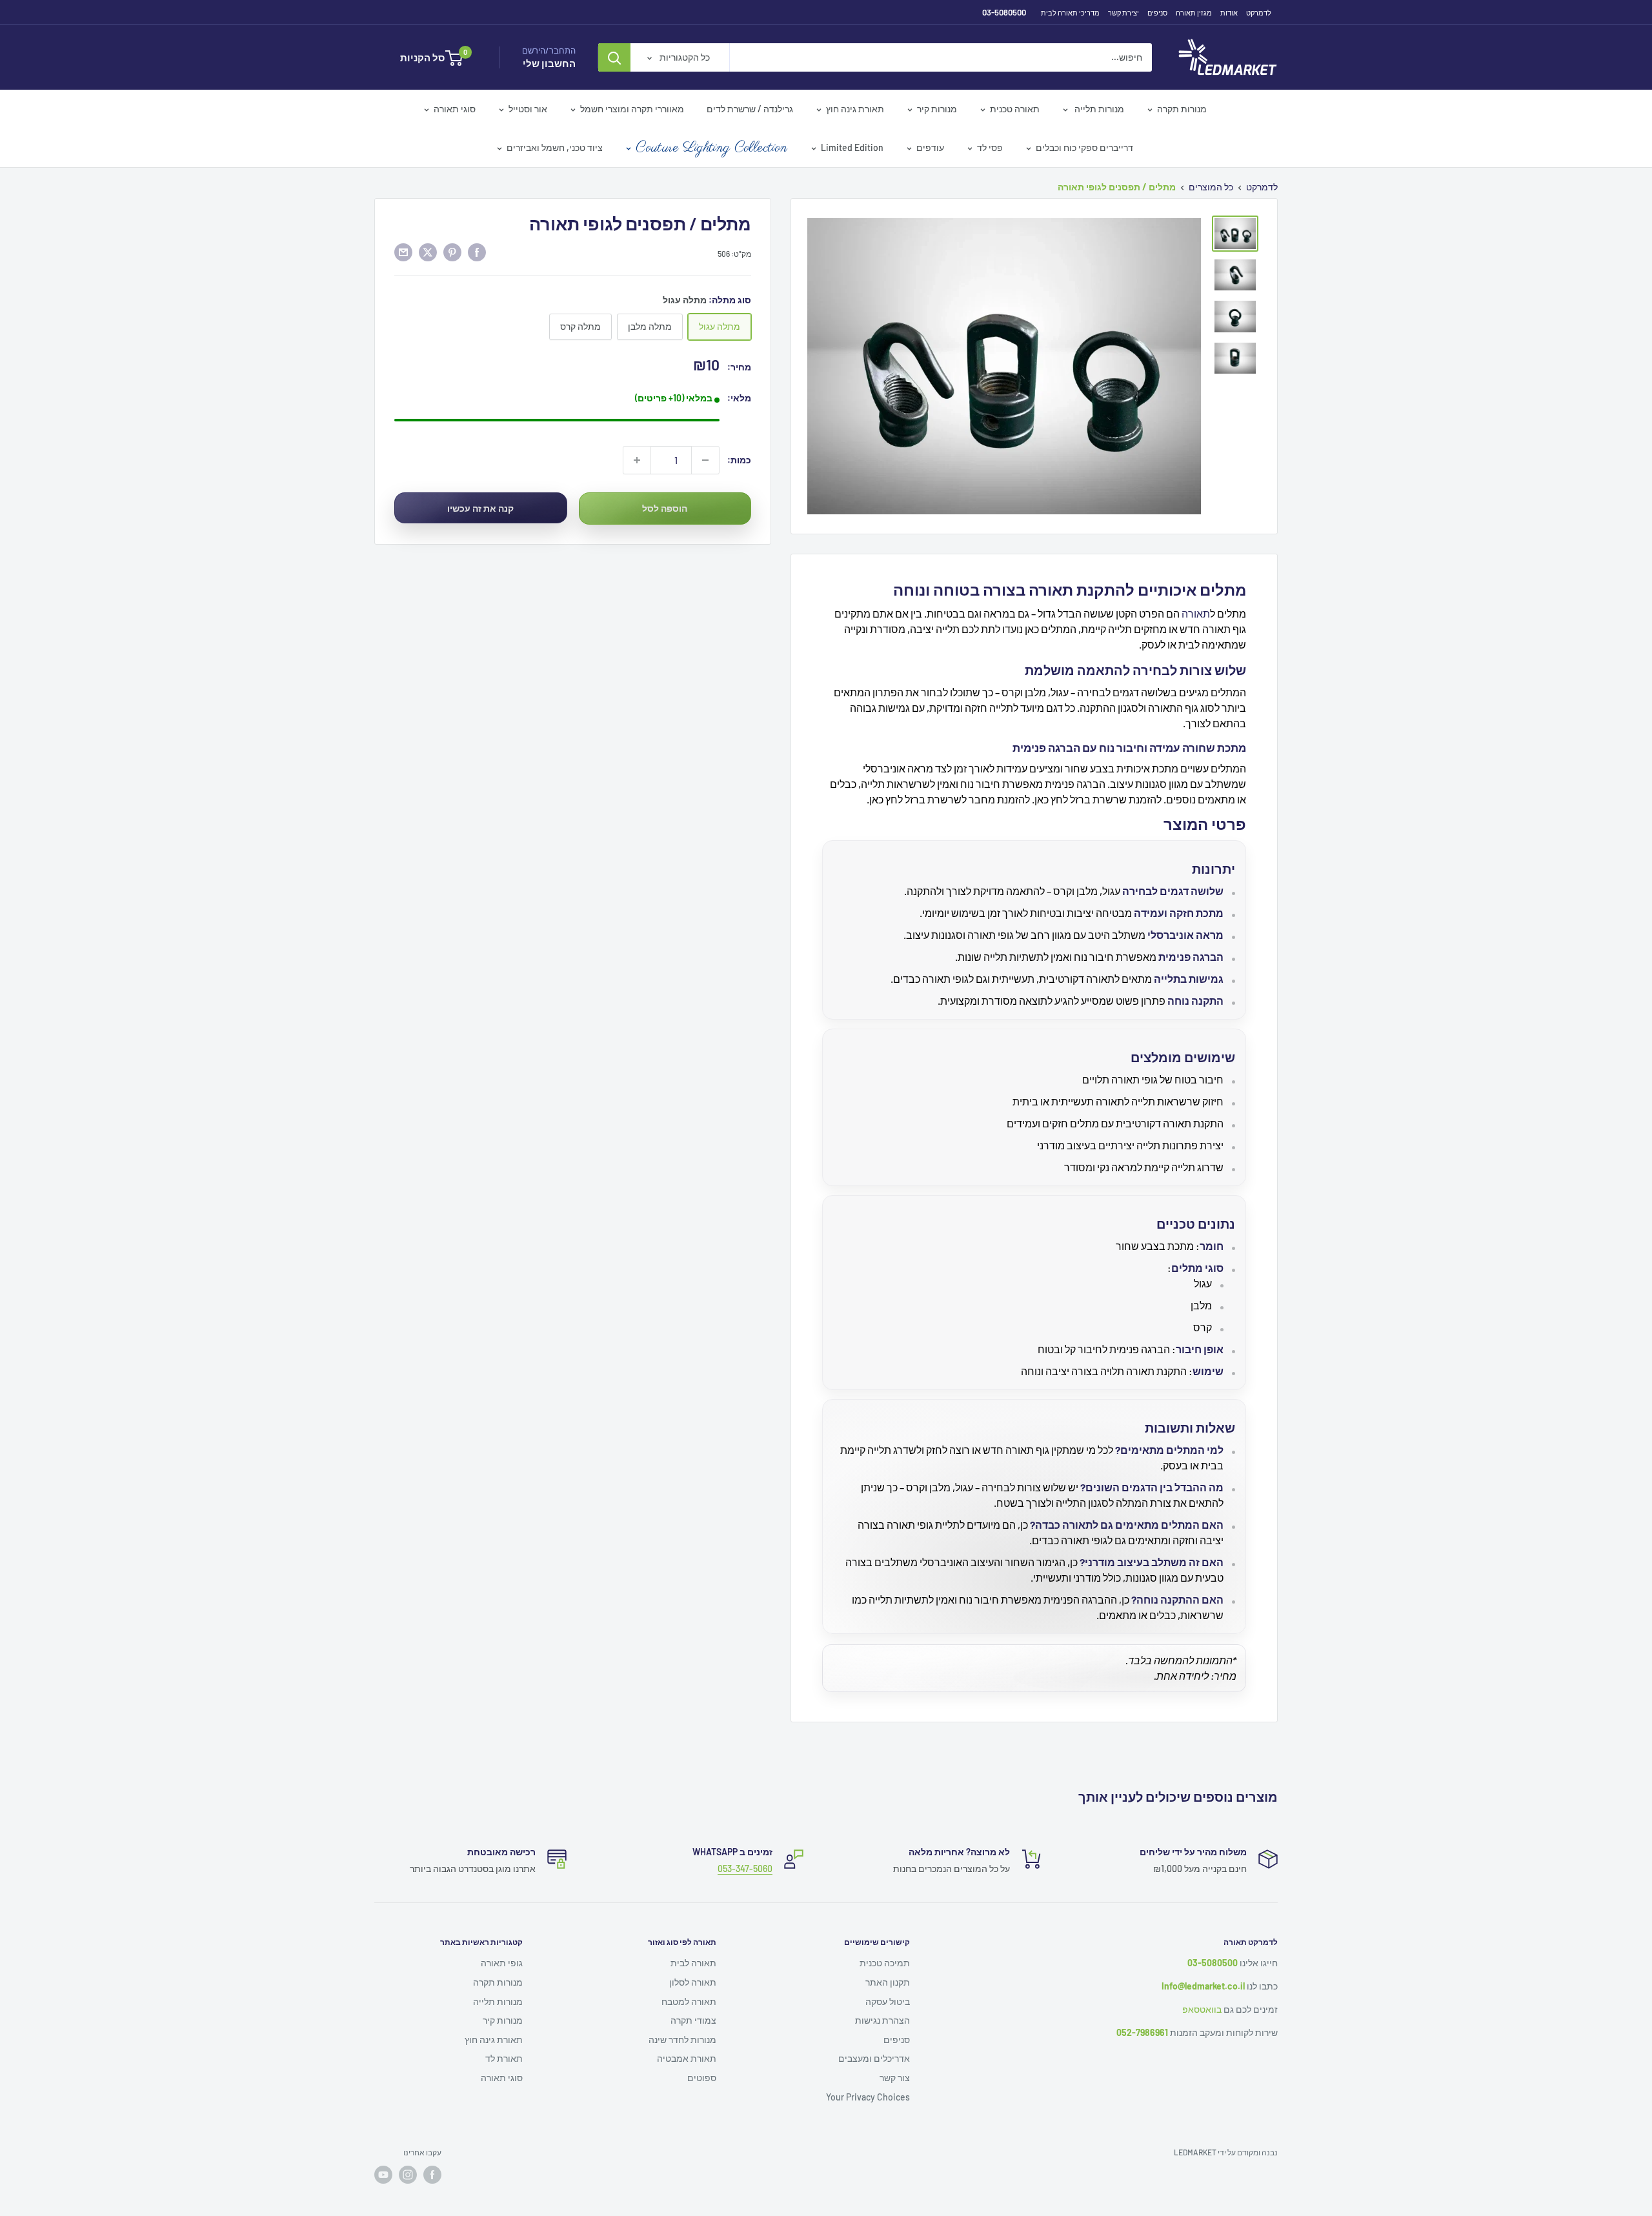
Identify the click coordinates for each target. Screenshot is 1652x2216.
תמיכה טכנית (885, 1963)
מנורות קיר (937, 109)
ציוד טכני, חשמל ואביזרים (555, 147)
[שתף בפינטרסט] (452, 252)
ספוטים (702, 2078)
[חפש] (614, 57)
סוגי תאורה (455, 109)
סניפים (1157, 13)
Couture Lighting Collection (712, 148)
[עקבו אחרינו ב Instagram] (408, 2175)
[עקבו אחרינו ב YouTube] (383, 2175)
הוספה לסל (665, 508)
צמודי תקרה (693, 2020)
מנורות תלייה (1098, 109)
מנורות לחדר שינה (682, 2040)
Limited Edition (852, 147)
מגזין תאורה (1194, 13)
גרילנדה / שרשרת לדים (750, 109)
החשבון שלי (549, 63)
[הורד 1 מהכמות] (705, 460)
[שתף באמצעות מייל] (403, 252)
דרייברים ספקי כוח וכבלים (1084, 147)
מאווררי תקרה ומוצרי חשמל (632, 109)
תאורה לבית (693, 1963)
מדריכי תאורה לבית (1070, 13)
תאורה (1196, 613)
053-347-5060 (745, 1868)
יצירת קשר (1123, 13)
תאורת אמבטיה (687, 2058)
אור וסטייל (528, 109)
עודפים (930, 147)
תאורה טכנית (1015, 109)
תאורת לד (504, 2058)
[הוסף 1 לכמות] (637, 460)
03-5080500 (1004, 12)
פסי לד (990, 147)
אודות (1229, 13)
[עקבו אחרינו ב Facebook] (432, 2175)
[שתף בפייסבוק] (477, 252)
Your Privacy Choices (868, 2097)
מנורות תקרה (1182, 109)
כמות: (739, 460)
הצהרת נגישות (882, 2020)
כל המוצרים (1211, 187)
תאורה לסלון (693, 1982)
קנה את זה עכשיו (480, 508)
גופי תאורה (502, 1963)
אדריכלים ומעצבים (874, 2058)
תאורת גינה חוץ (855, 109)
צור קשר (895, 2078)
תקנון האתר (888, 1982)
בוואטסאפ (1202, 2009)
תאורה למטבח (689, 2001)
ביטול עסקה (888, 2001)
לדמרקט (1259, 13)
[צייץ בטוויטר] (428, 252)
